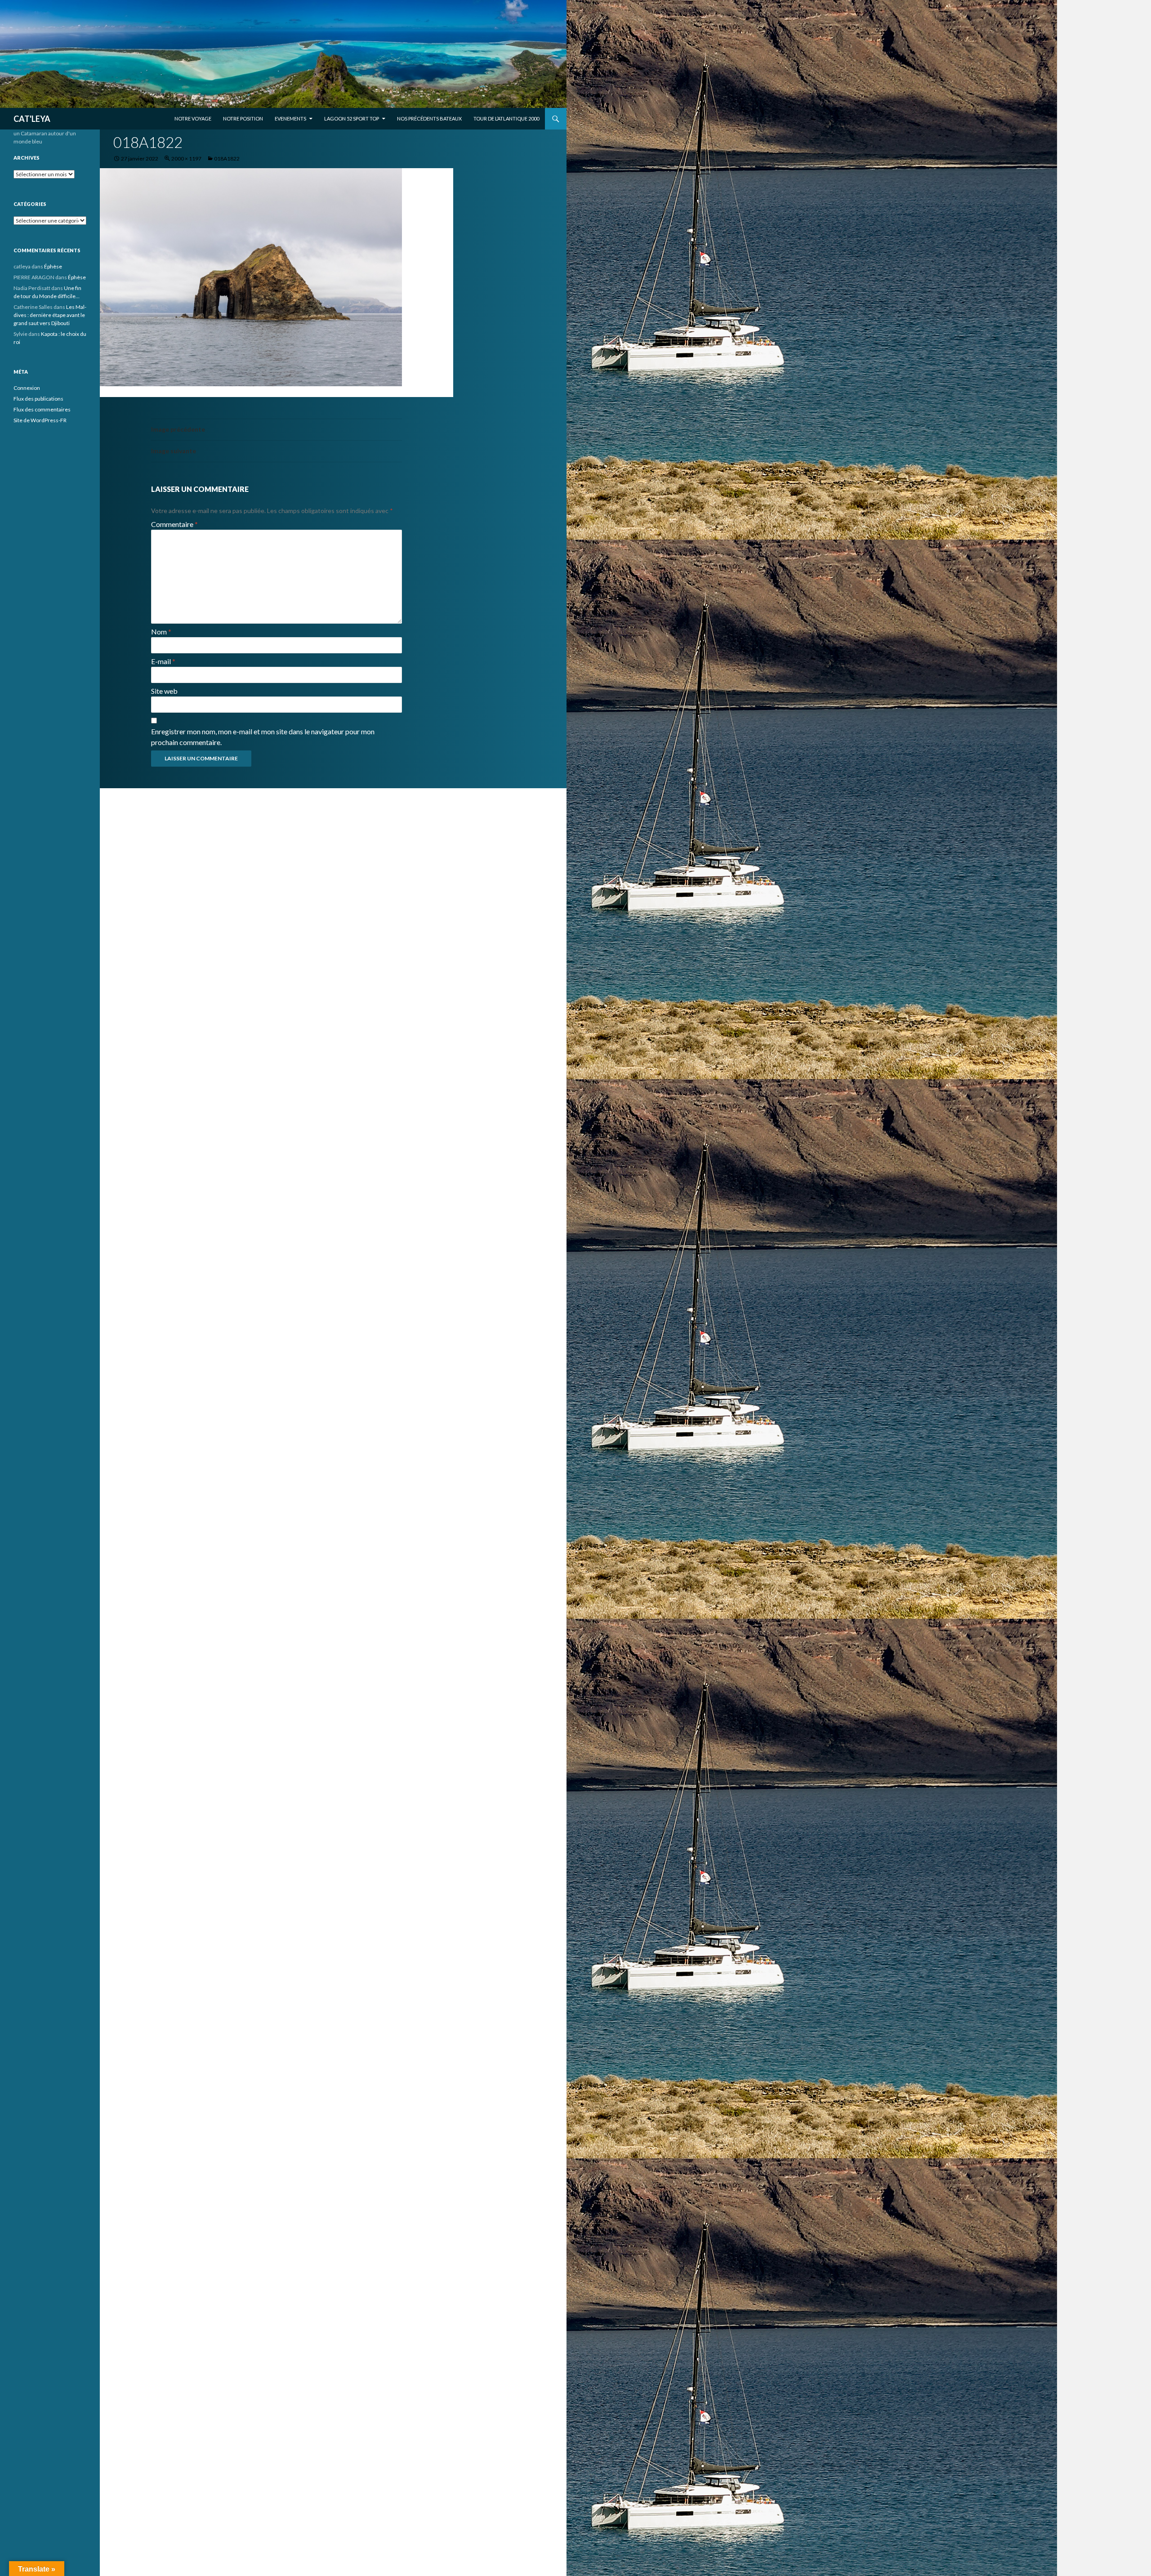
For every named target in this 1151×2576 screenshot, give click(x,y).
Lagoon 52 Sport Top (352, 118)
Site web (164, 691)
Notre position (243, 118)
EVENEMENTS (290, 118)
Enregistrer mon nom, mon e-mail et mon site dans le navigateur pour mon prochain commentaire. (263, 737)
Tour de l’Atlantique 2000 (506, 118)
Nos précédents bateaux (429, 118)
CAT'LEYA (32, 119)
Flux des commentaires (42, 409)
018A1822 (227, 158)
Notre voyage (193, 118)
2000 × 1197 (186, 158)
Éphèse (53, 266)
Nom (161, 632)
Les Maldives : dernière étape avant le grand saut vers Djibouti (50, 315)
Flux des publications (38, 399)
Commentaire (174, 524)
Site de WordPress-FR (40, 420)
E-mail (163, 661)
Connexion (27, 388)
